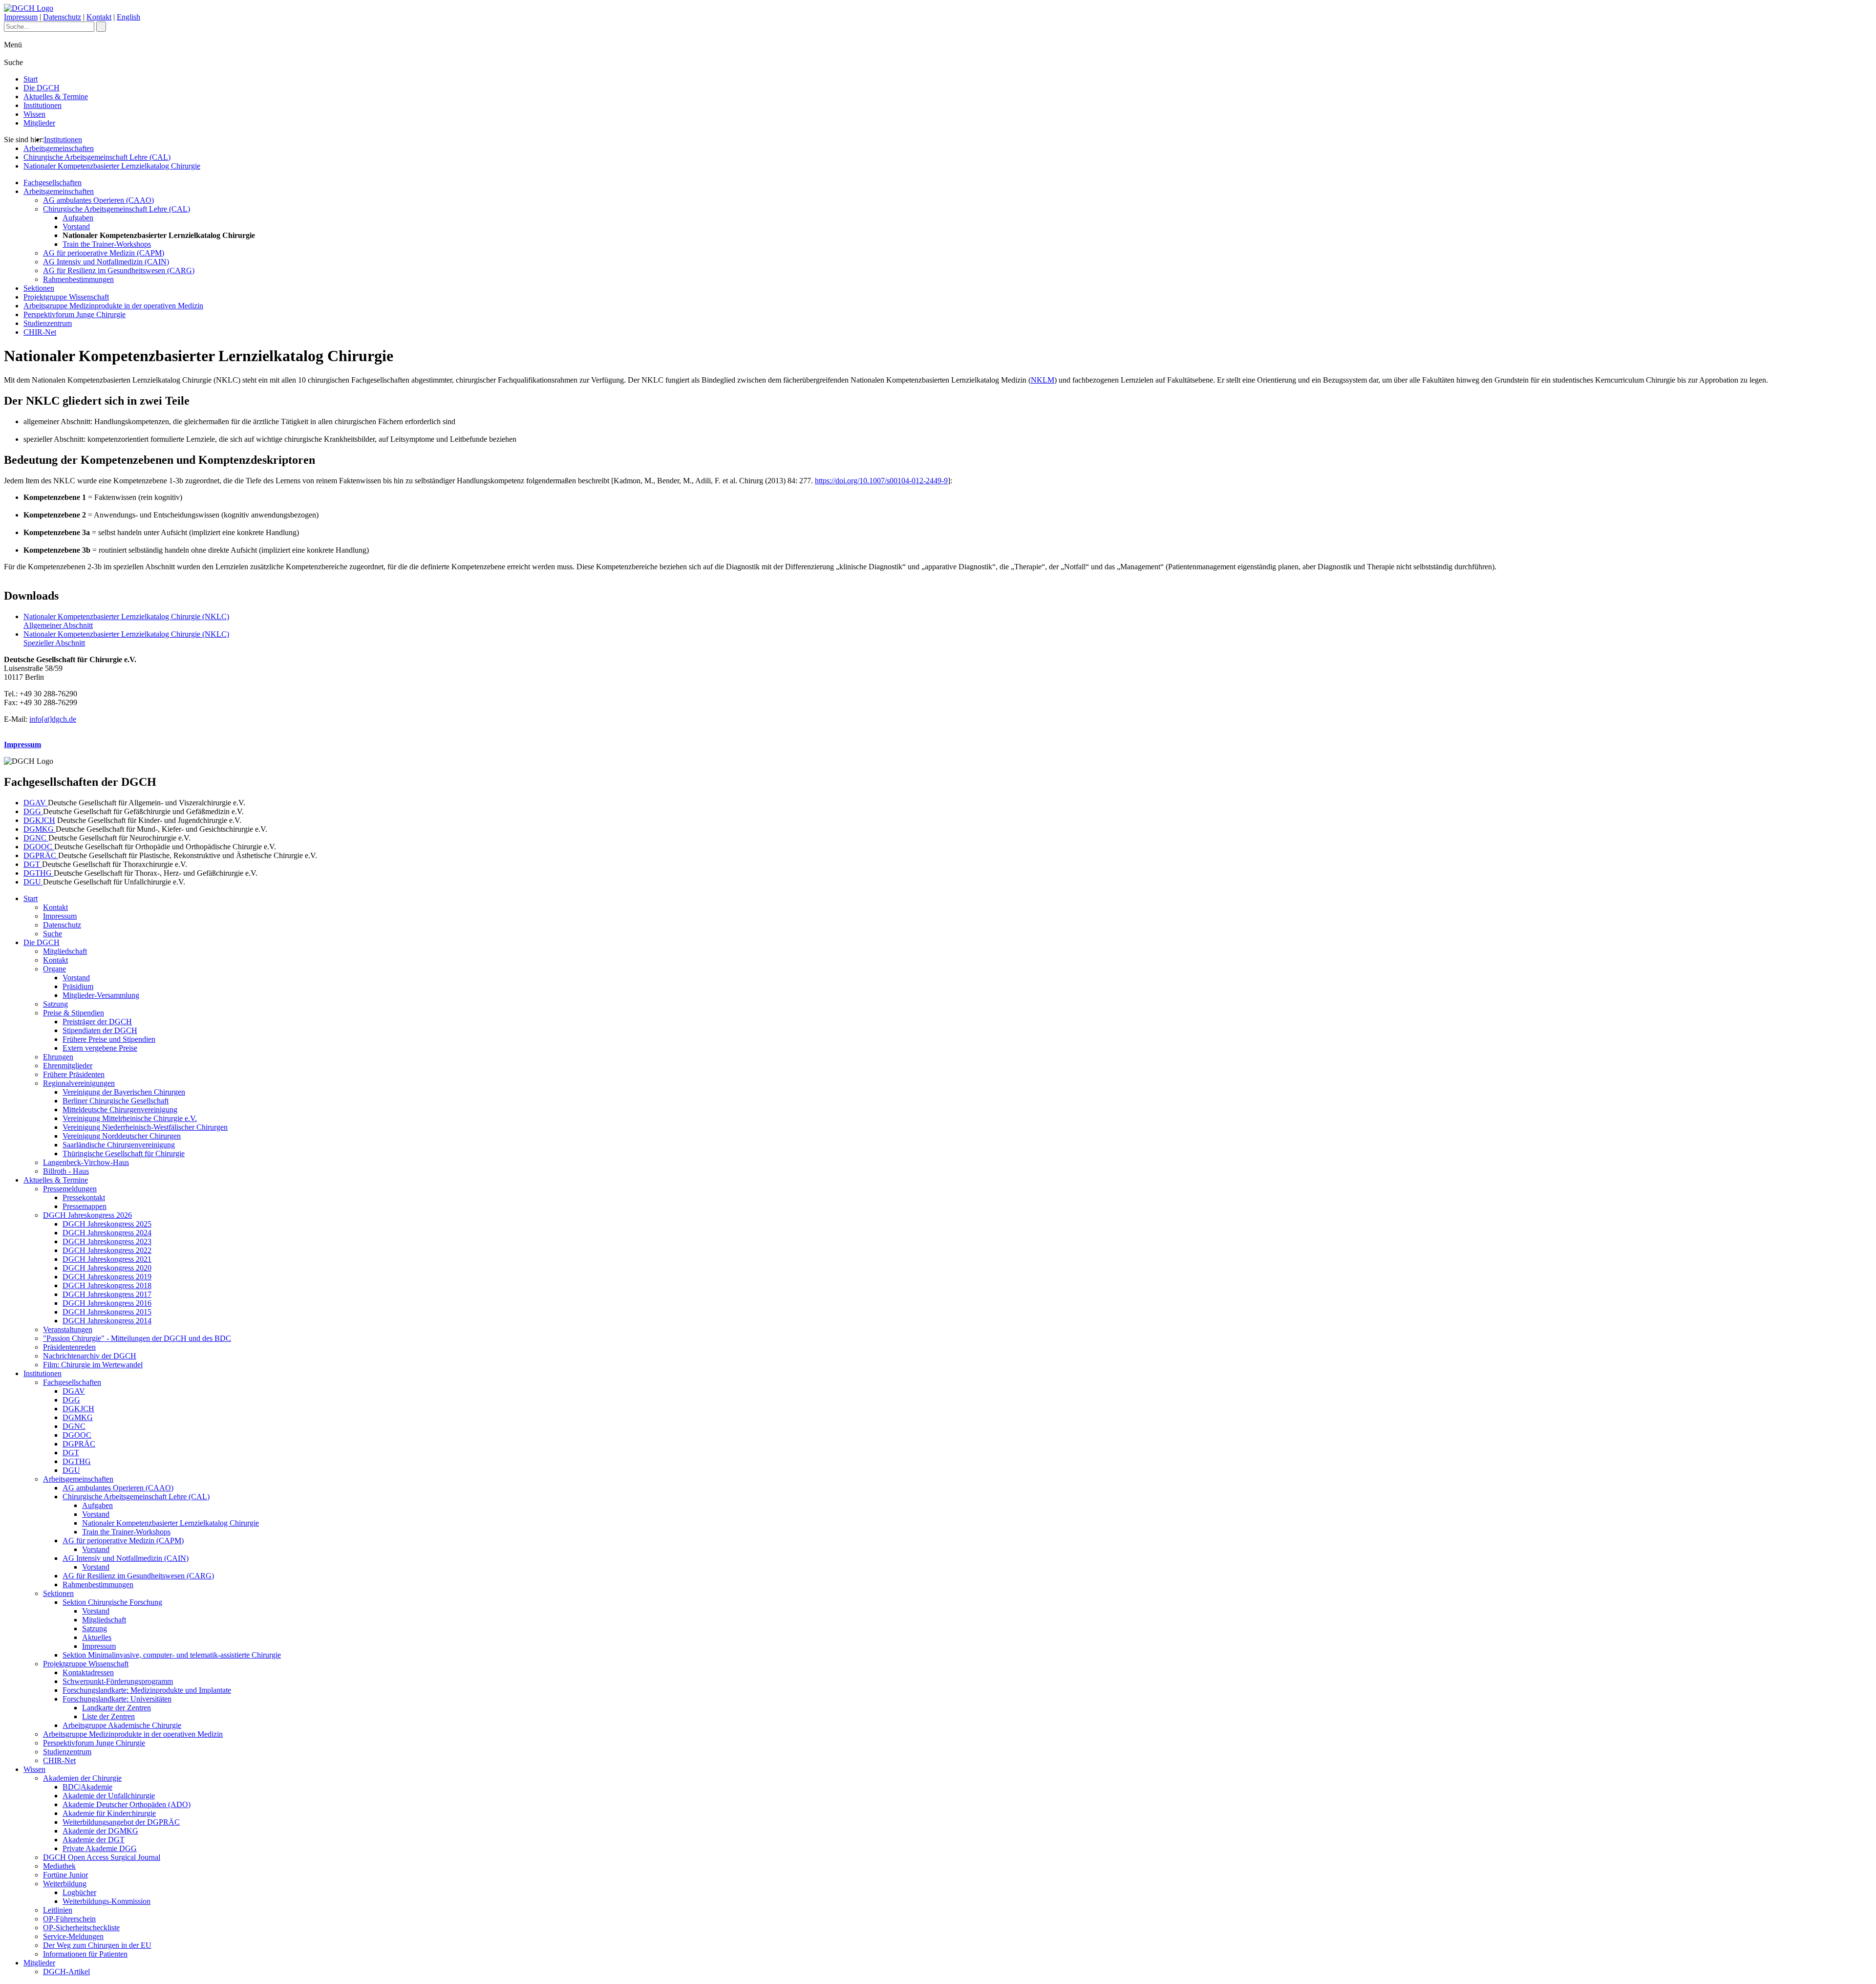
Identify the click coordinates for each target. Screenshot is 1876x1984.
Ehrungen (58, 1057)
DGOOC (39, 847)
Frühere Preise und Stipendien (109, 1039)
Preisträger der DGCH (97, 1022)
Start (31, 79)
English (128, 17)
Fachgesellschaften (53, 183)
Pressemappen (85, 1206)
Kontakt (99, 17)
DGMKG (40, 829)
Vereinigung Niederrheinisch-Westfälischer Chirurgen (145, 1127)
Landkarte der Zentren (117, 1708)
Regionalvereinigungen (79, 1083)
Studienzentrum (48, 323)
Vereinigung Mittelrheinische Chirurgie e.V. (130, 1118)
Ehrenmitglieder (68, 1066)
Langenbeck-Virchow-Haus (86, 1162)
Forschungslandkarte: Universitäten (117, 1699)
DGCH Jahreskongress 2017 (107, 1294)
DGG (33, 811)
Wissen (34, 114)
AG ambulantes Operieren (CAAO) (98, 200)
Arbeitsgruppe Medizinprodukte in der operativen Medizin (113, 306)
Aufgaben (78, 218)
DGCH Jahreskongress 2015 (107, 1312)
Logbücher (79, 1892)
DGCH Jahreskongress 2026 (87, 1215)
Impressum (21, 17)
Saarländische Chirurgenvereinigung (119, 1145)
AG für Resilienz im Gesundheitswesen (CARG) (119, 270)
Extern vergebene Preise (100, 1048)
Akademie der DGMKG (100, 1831)
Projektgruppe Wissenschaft (66, 297)
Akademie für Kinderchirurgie (109, 1813)
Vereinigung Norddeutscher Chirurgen (122, 1136)
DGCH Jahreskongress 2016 (107, 1303)
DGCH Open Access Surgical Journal (102, 1857)
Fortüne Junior (65, 1875)
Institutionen (43, 105)
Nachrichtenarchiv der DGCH (90, 1356)
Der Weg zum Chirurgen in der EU (97, 1945)
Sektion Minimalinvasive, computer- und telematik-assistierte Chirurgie (172, 1655)
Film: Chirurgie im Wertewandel (93, 1365)
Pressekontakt (84, 1197)
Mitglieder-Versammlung (101, 995)
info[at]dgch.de (53, 719)
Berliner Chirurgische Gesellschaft (116, 1101)
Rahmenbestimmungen (78, 279)
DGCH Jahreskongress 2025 (107, 1224)
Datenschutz (62, 17)
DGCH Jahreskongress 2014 (107, 1321)
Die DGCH (42, 88)
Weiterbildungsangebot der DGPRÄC (121, 1822)
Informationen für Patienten (85, 1954)
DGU (33, 882)
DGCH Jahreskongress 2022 (107, 1250)
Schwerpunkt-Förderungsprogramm (118, 1681)
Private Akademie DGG (100, 1848)
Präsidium (78, 986)
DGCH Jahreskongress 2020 (107, 1268)
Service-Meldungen (73, 1936)
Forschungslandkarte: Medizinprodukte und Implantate (147, 1690)
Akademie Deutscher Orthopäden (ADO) (127, 1804)
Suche (53, 934)
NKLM (1043, 380)
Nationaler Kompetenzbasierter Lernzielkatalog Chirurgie (112, 166)
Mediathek (59, 1866)
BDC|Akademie (87, 1787)
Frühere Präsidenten (74, 1074)
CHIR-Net (40, 332)
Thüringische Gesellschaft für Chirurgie (124, 1154)
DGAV (36, 803)
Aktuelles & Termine (56, 97)
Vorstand (76, 226)
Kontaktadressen (88, 1672)
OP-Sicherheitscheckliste (81, 1928)
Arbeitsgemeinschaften (59, 148)
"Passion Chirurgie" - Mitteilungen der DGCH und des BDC (137, 1338)
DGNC (36, 838)
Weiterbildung (65, 1884)
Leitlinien (58, 1910)
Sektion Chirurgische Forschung (112, 1602)
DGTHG (39, 873)
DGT (33, 864)
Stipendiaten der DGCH (100, 1030)
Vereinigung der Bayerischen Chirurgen (124, 1092)
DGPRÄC (41, 855)
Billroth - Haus (66, 1171)
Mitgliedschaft (65, 951)
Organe (54, 969)
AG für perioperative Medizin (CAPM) (104, 253)
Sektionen (39, 288)
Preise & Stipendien (74, 1013)
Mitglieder (39, 123)
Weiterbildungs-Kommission (107, 1901)
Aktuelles (97, 1637)
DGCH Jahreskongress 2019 (107, 1277)
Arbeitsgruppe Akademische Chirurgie (122, 1725)
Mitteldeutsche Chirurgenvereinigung (120, 1110)
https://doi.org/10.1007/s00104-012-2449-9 (881, 481)
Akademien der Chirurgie (82, 1778)
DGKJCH (39, 820)
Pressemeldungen (70, 1189)
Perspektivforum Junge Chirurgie (75, 314)
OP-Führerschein (69, 1919)
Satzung (55, 1004)
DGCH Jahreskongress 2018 (107, 1285)
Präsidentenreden (69, 1347)
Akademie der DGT (94, 1840)
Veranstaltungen (68, 1329)
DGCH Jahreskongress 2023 (107, 1241)
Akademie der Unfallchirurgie (109, 1796)
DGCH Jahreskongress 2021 (107, 1259)
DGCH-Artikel (66, 1972)
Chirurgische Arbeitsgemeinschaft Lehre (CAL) (97, 157)
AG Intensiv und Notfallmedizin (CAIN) (106, 262)
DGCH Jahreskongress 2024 (107, 1233)
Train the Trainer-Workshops (107, 244)
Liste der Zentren (108, 1716)
